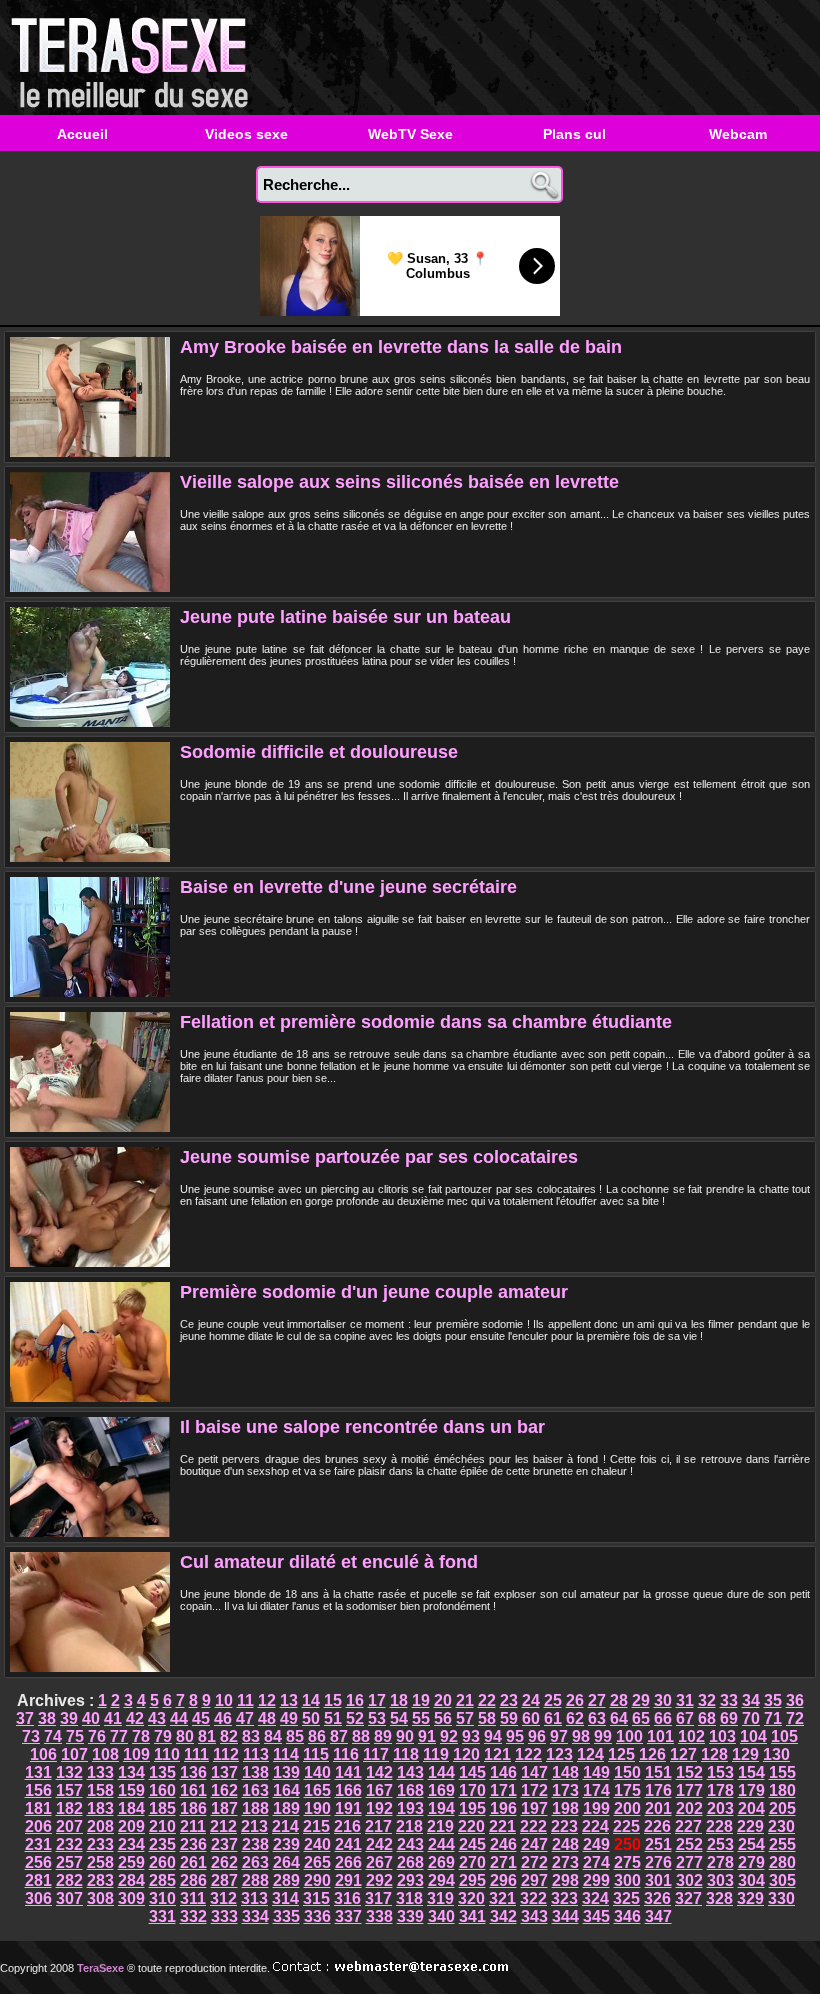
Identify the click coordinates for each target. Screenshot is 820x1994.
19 (421, 1700)
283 (100, 1880)
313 (254, 1898)
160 (162, 1790)
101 (660, 1736)
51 (333, 1718)
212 (223, 1826)
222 (533, 1826)
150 (627, 1772)
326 (657, 1898)
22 (487, 1700)
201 (658, 1808)
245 (472, 1844)
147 (534, 1772)
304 (751, 1880)
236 (193, 1844)
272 (534, 1862)
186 (193, 1808)
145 (472, 1772)
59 (509, 1718)
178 (720, 1790)
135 (162, 1772)
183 (100, 1808)
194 (441, 1808)
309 (131, 1898)
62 (575, 1718)
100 (629, 1736)
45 (201, 1718)
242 (379, 1844)
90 (405, 1736)
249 (596, 1844)
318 (409, 1898)
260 (162, 1862)
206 (38, 1826)
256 (38, 1862)
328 (719, 1898)
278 (720, 1862)
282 (69, 1880)
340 (441, 1916)
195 (472, 1808)
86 (317, 1736)
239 (286, 1844)
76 (97, 1736)
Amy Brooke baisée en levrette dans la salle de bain (401, 347)
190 (317, 1808)
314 (285, 1898)
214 (285, 1826)
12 (267, 1700)
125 (621, 1754)
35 (773, 1700)
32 (707, 1700)
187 (224, 1808)
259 (131, 1862)
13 (289, 1700)
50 (311, 1718)
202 (689, 1808)
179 (751, 1790)
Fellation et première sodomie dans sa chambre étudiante (426, 1022)
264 (286, 1862)
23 (509, 1700)
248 (565, 1844)
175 (627, 1790)
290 (317, 1880)
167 (379, 1790)
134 (131, 1772)
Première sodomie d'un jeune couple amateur (374, 1292)
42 (135, 1718)
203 (720, 1808)
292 (379, 1880)
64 (619, 1718)
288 (255, 1880)
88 (361, 1736)
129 (745, 1754)
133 (100, 1772)
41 (113, 1718)
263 (255, 1862)
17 (377, 1700)
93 (471, 1736)
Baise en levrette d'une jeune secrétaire (348, 887)
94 (493, 1736)
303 (720, 1880)
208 (100, 1826)
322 (533, 1898)
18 (399, 1700)
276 (658, 1862)
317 (378, 1898)
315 (316, 1898)
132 (69, 1772)
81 (207, 1736)
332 (193, 1916)
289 (286, 1880)
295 (472, 1880)
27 (597, 1700)
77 (119, 1736)
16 (355, 1700)
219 (440, 1826)
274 (596, 1862)
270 (472, 1862)
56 (443, 1718)
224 (595, 1826)
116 (346, 1754)
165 (317, 1790)
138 (255, 1772)
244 (441, 1844)
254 (751, 1844)
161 (193, 1790)
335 (286, 1916)
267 (379, 1862)
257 (69, 1862)
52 (355, 1718)
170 (472, 1790)
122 (528, 1754)
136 (193, 1772)
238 (255, 1844)
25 (553, 1700)
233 (100, 1844)
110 (167, 1754)
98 (581, 1736)
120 (466, 1754)
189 (286, 1808)
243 (410, 1844)
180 (782, 1790)
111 (196, 1754)
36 (795, 1700)
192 (379, 1808)
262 (224, 1862)
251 (658, 1844)
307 (69, 1898)
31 (685, 1700)
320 (471, 1898)
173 (565, 1790)
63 (597, 1718)
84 (273, 1736)
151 (658, 1772)
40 (91, 1718)
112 (226, 1754)
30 (663, 1700)
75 (75, 1736)
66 (663, 1718)
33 (729, 1700)
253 (720, 1844)
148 (565, 1772)
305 (782, 1880)
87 (339, 1736)
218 (409, 1826)
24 (531, 1700)
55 (421, 1718)
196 (503, 1808)
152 (689, 1772)
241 (348, 1844)
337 (348, 1916)
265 (317, 1862)
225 (626, 1826)
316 (347, 1898)
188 (255, 1808)
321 (502, 1898)
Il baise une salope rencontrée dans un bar (362, 1427)
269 (441, 1862)
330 (781, 1898)
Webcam (738, 134)
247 (534, 1844)
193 (410, 1808)
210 (162, 1826)
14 (311, 1700)
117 (376, 1754)
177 (689, 1790)
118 (406, 1754)
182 (69, 1808)
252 (689, 1844)
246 (503, 1844)
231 (38, 1844)
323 (564, 1898)
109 (136, 1754)
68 (707, 1718)
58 (487, 1718)
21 (465, 1700)
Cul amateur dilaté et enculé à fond (329, 1562)
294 (441, 1880)
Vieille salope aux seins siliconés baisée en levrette (399, 482)
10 (224, 1700)
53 (377, 1718)
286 (193, 1880)
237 (224, 1844)
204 (751, 1808)
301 (658, 1880)
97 (559, 1736)
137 (224, 1772)
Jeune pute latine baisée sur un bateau (345, 617)
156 (38, 1790)
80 (185, 1736)
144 (441, 1772)
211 (193, 1826)
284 (131, 1880)
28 (619, 1700)
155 (782, 1772)
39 (69, 1718)
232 (69, 1844)
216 (347, 1826)
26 (575, 1700)
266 (348, 1862)
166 (348, 1790)
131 (38, 1772)
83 (251, 1736)
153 (720, 1772)
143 (410, 1772)
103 (722, 1736)
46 (223, 1718)
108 (105, 1754)
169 (441, 1790)
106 (43, 1754)
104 (753, 1736)
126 (652, 1754)
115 (316, 1754)
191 (348, 1808)
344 (565, 1916)
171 (503, 1790)
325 (626, 1898)
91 (427, 1736)
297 (534, 1880)
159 (131, 1790)
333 (224, 1916)
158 (100, 1790)
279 (751, 1862)
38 (47, 1718)
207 (69, 1826)
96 (537, 1736)
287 (224, 1880)
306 (38, 1898)
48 (267, 1718)
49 (289, 1718)
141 (348, 1772)
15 (333, 1700)
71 (773, 1718)
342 (503, 1916)
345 (596, 1916)
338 (379, 1916)
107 (74, 1754)
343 (534, 1916)
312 (223, 1898)
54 (399, 1718)
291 (348, 1880)
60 (531, 1718)
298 (565, 1880)
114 (286, 1754)
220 (471, 1826)
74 (53, 1736)
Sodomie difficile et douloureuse (319, 752)
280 (782, 1862)
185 (162, 1808)
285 (162, 1880)
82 (229, 1736)
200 (627, 1808)
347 (658, 1916)
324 (595, 1898)
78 (141, 1736)
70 (751, 1718)
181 (38, 1808)
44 (179, 1718)
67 (685, 1718)
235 (162, 1844)
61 (553, 1718)
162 (224, 1790)
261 (193, 1862)
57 (465, 1718)
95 (515, 1736)
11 (245, 1700)
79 (163, 1736)
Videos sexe (246, 134)
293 (410, 1880)
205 (782, 1808)
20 (443, 1700)
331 (162, 1916)
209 (131, 1826)
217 (378, 1826)
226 (657, 1826)
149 (596, 1772)
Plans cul (574, 134)
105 (784, 1736)
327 (688, 1898)
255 (782, 1844)
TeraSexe (135, 57)
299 (596, 1880)
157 (69, 1790)
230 (781, 1826)
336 (317, 1916)
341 (472, 1916)
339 (410, 1916)
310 (162, 1898)
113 (256, 1754)
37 (25, 1718)
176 (658, 1790)
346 (627, 1916)
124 (590, 1754)
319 (440, 1898)
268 (410, 1862)
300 (627, 1880)
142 (379, 1772)
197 (534, 1808)
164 (286, 1790)
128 (714, 1754)
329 (750, 1898)
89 (383, 1736)
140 (317, 1772)
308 (100, 1898)
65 (641, 1718)
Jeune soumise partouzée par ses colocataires (379, 1157)
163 (255, 1790)
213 (254, 1826)
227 (688, 1826)
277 (689, 1862)
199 (596, 1808)
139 (286, 1772)
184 (131, 1808)
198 (565, 1808)
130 (776, 1754)
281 (38, 1880)
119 (436, 1754)
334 (255, 1916)
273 (565, 1862)
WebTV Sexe (410, 134)
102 (691, 1736)
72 (795, 1718)
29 (641, 1700)
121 (497, 1754)
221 (502, 1826)
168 (410, 1790)
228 (719, 1826)
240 (317, 1844)
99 (603, 1736)
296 (503, 1880)
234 (131, 1844)
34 (751, 1700)
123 (559, 1754)
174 (596, 1790)
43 (157, 1718)
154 (751, 1772)
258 (100, 1862)
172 (534, 1790)
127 (683, 1754)
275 (627, 1862)
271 (503, 1862)
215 (316, 1826)
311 (193, 1898)
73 (31, 1736)
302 (689, 1880)
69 (729, 1718)
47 (245, 1718)
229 (750, 1826)
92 (449, 1736)
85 (295, 1736)
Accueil (82, 134)
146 (503, 1772)
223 (564, 1826)
